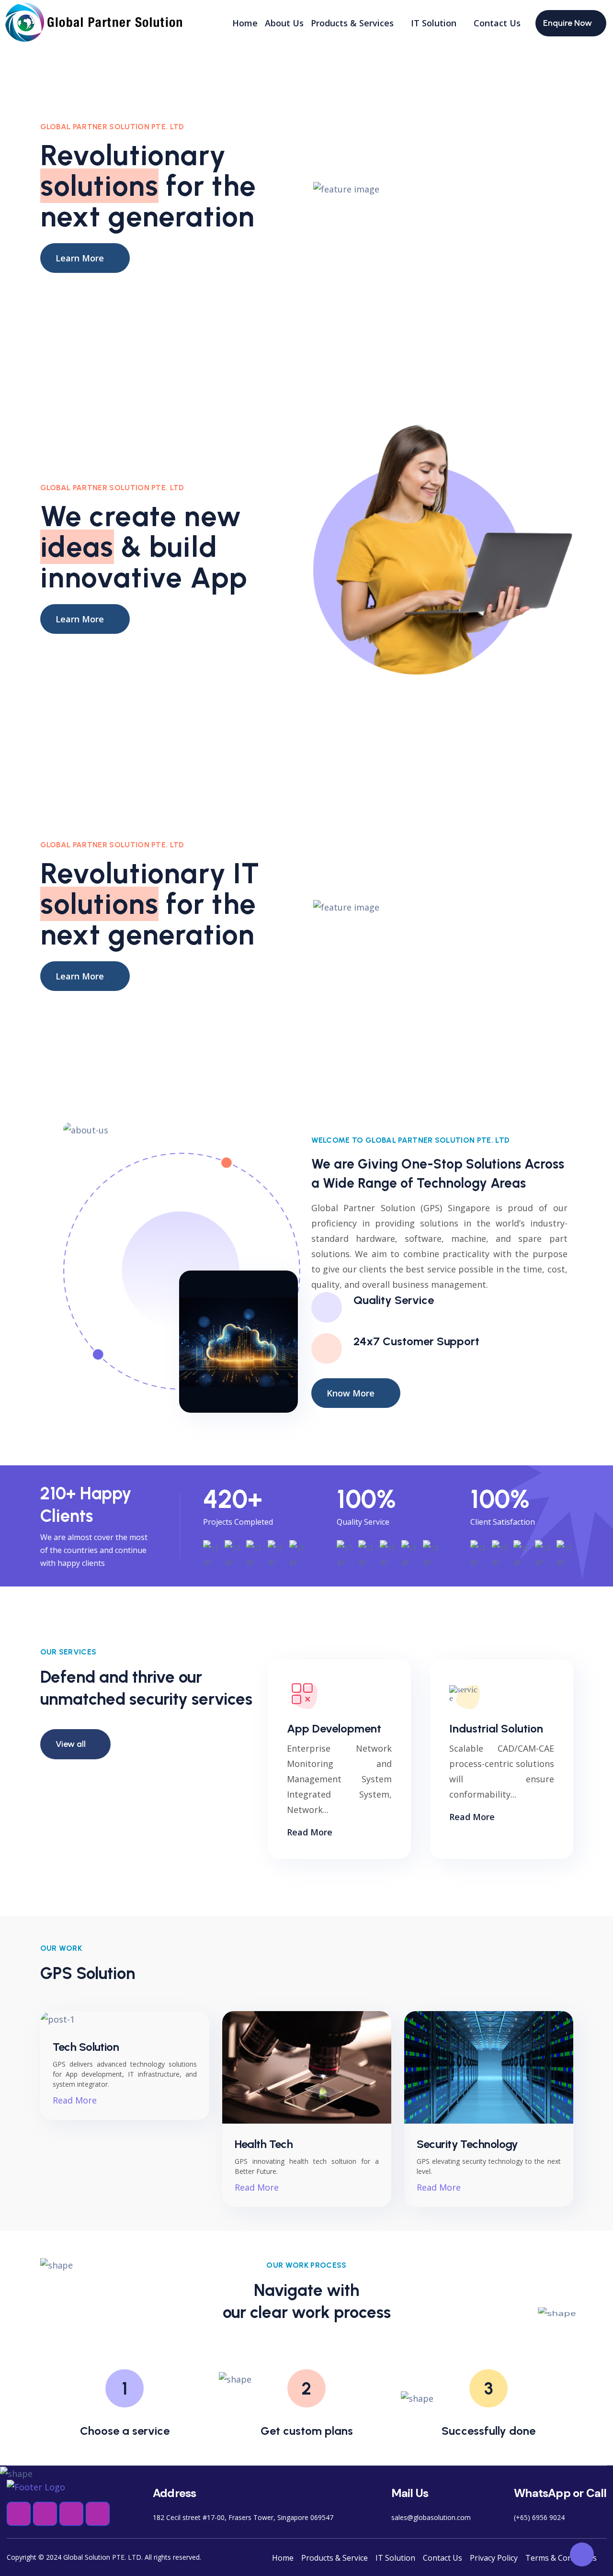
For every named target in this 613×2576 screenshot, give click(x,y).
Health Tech (264, 2144)
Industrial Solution (496, 1728)
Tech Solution (86, 2047)
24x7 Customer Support (416, 1341)
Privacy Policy (494, 2558)
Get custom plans (307, 2431)
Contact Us (497, 23)
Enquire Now (568, 23)
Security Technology (467, 2144)
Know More (351, 1393)
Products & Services (352, 23)
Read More (310, 1832)
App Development (334, 1728)
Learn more (80, 258)
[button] (19, 2514)
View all (71, 1744)
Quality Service (394, 1300)
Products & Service (335, 2558)
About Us (284, 23)
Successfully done (488, 2431)
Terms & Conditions (561, 2558)
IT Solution (434, 23)
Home (245, 23)
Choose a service (125, 2431)
